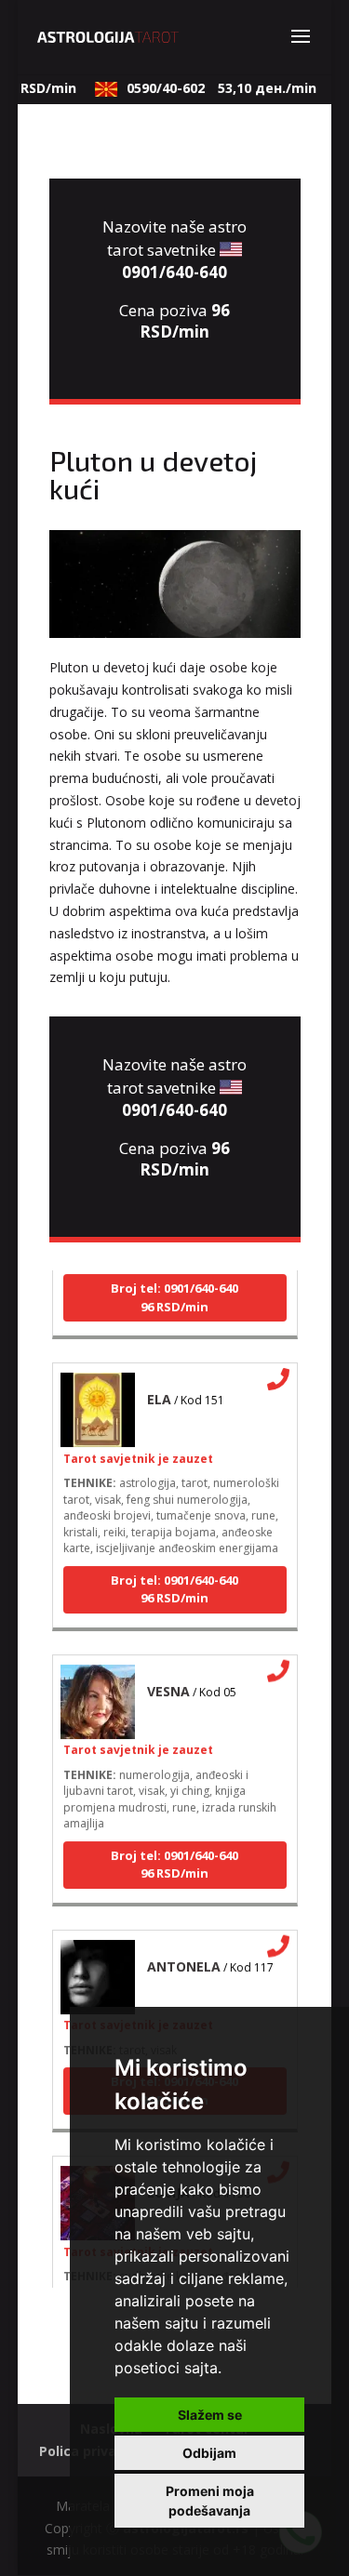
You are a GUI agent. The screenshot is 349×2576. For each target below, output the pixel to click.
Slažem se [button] (210, 2415)
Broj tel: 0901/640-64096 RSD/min (174, 1291)
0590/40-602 (215, 88)
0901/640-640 (174, 272)
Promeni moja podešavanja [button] (210, 2501)
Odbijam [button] (209, 2453)
